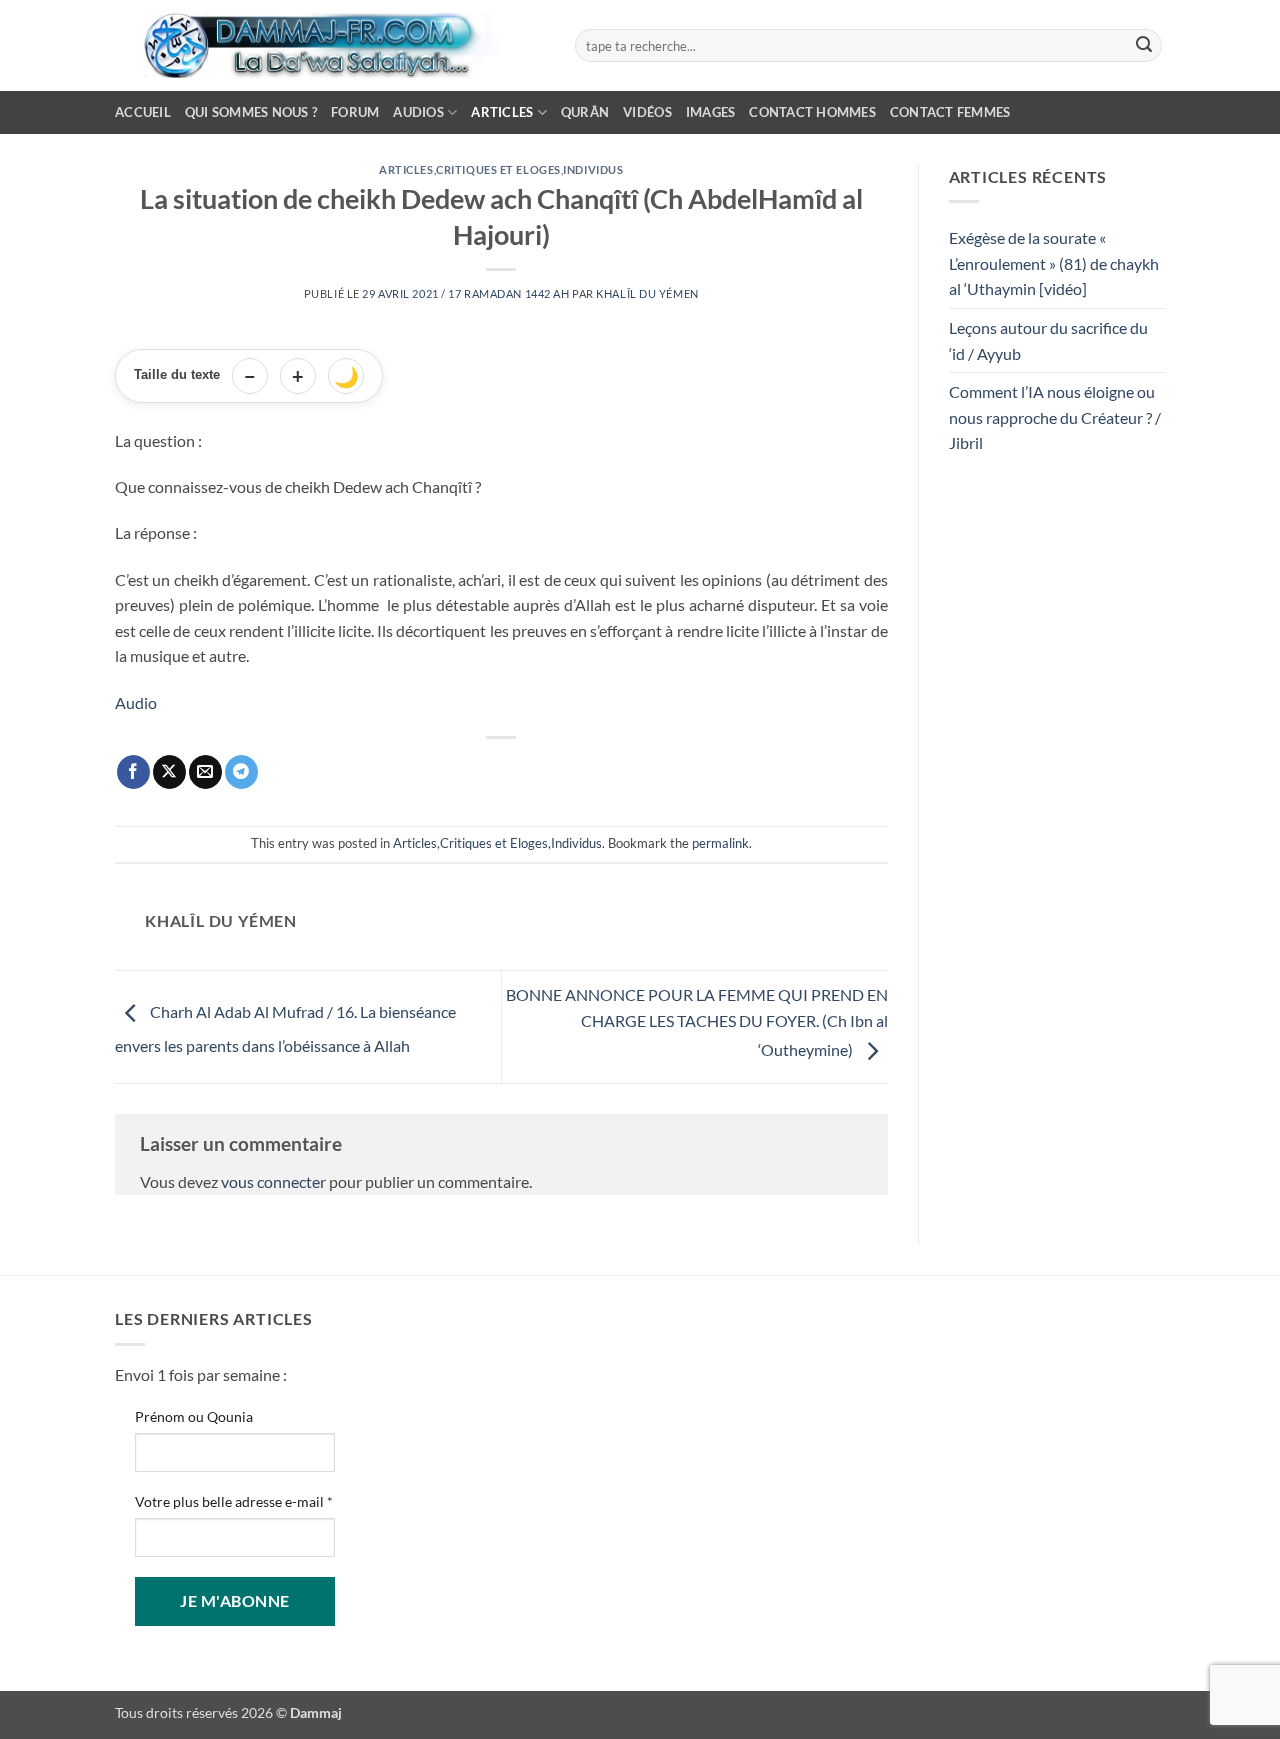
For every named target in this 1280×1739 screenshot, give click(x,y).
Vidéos (647, 112)
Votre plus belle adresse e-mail (234, 1501)
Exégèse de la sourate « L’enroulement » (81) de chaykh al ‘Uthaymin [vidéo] (1054, 263)
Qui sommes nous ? (251, 112)
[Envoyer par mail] (205, 772)
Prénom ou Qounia (194, 1416)
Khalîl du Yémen (647, 293)
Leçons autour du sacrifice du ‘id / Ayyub (1048, 340)
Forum (355, 112)
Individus (593, 169)
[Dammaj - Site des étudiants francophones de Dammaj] (330, 45)
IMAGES (711, 112)
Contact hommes (812, 112)
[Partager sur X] (169, 772)
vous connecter (273, 1181)
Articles (502, 112)
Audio (136, 702)
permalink (720, 843)
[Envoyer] (1144, 46)
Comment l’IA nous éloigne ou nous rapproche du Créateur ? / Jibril (1055, 417)
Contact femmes (950, 112)
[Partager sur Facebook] (133, 772)
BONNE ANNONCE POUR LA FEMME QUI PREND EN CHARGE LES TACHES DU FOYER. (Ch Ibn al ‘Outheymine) (697, 1022)
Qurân (585, 112)
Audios (418, 112)
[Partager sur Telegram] (241, 772)
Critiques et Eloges (498, 169)
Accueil (143, 112)
